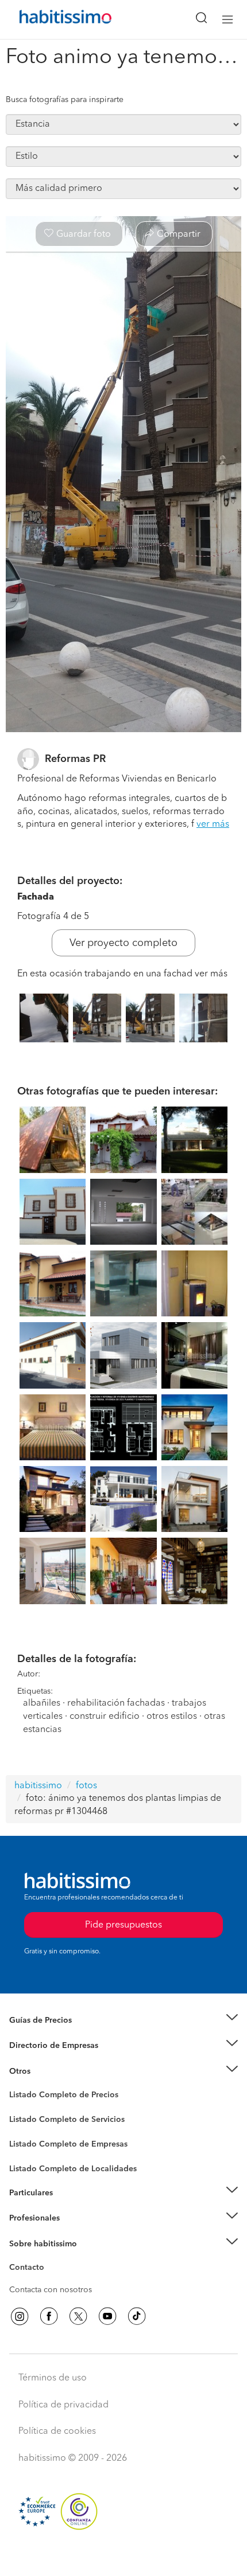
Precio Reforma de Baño (54, 2034)
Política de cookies (57, 2432)
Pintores (24, 2129)
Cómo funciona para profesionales (73, 2233)
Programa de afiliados (49, 2281)
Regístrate (27, 2218)
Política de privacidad (63, 2405)
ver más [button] (213, 824)
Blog (18, 2085)
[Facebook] (49, 2316)
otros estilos (172, 1717)
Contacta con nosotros (51, 2290)
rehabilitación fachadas (116, 1703)
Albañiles (26, 2152)
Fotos (19, 2108)
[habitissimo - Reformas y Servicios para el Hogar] (52, 19)
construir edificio (105, 1717)
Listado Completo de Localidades (73, 2169)
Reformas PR (75, 759)
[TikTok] (137, 2316)
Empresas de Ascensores (55, 2060)
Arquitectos (30, 2163)
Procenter (27, 2120)
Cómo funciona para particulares (69, 2207)
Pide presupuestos (123, 2557)
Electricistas (30, 2140)
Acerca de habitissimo (50, 2258)
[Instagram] (20, 2316)
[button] (123, 2020)
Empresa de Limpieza (49, 2071)
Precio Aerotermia (43, 2046)
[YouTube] (107, 2316)
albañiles (42, 1703)
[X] (78, 2316)
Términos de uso (53, 2378)
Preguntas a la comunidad (57, 2097)
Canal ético (30, 2269)
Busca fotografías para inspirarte (65, 100)
